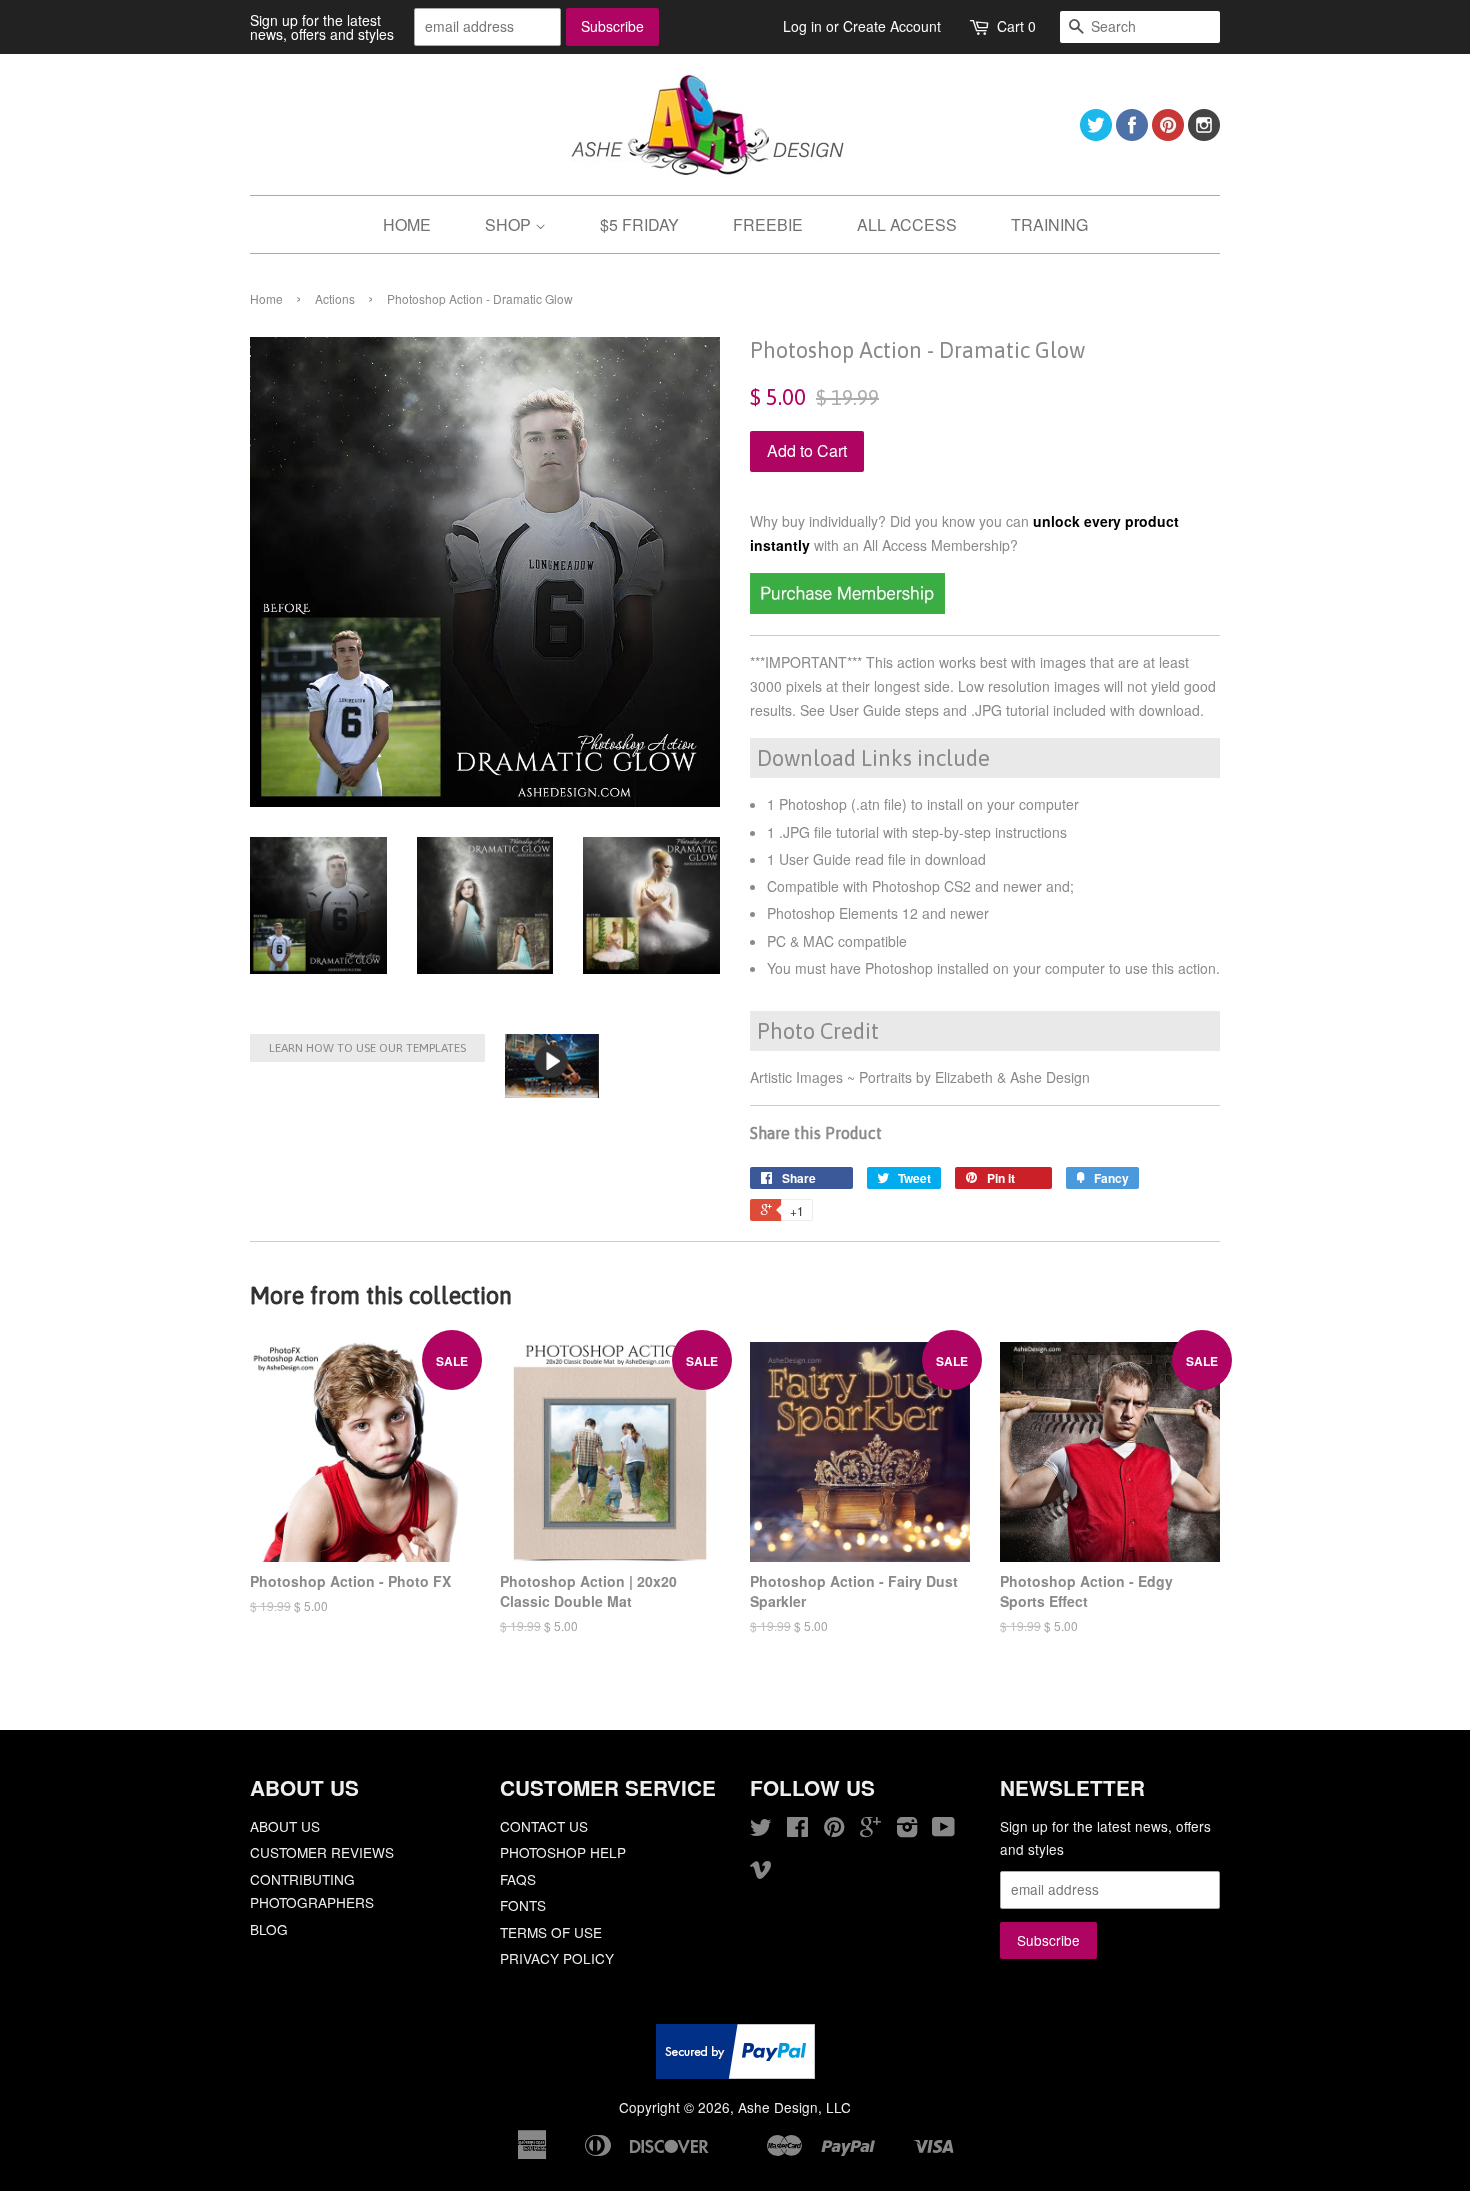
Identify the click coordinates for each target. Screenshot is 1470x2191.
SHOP (510, 224)
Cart (1016, 26)
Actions (335, 298)
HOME (407, 224)
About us (285, 1826)
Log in (802, 26)
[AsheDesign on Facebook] (1132, 134)
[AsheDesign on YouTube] (943, 1830)
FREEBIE (768, 224)
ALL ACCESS (907, 224)
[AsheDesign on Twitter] (1096, 134)
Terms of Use (551, 1932)
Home (266, 298)
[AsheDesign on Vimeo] (761, 1872)
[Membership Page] (847, 608)
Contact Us (544, 1826)
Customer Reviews (322, 1852)
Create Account (892, 26)
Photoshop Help (563, 1852)
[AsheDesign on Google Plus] (870, 1830)
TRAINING (1049, 224)
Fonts (523, 1905)
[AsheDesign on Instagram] (1204, 134)
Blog (269, 1929)
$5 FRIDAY (639, 224)
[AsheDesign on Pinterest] (1168, 134)
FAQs (518, 1879)
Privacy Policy (557, 1958)
